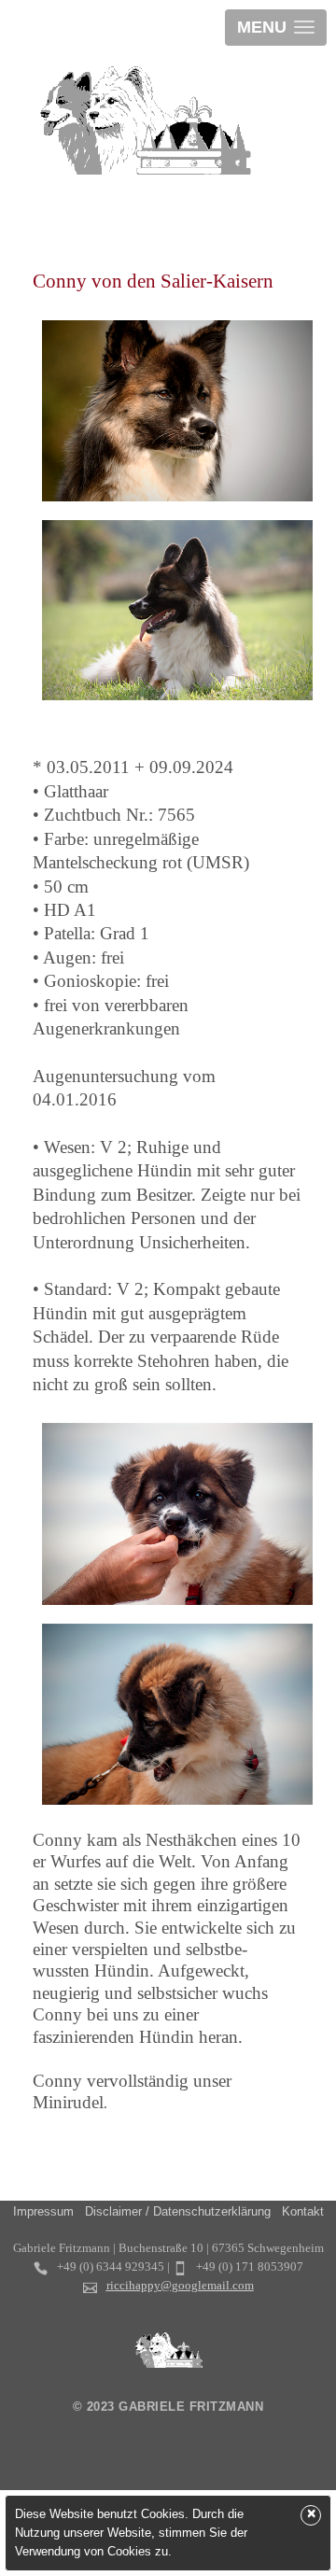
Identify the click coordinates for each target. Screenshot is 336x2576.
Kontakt (303, 2211)
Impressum (43, 2211)
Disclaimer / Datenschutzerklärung (178, 2211)
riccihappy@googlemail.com (180, 2285)
